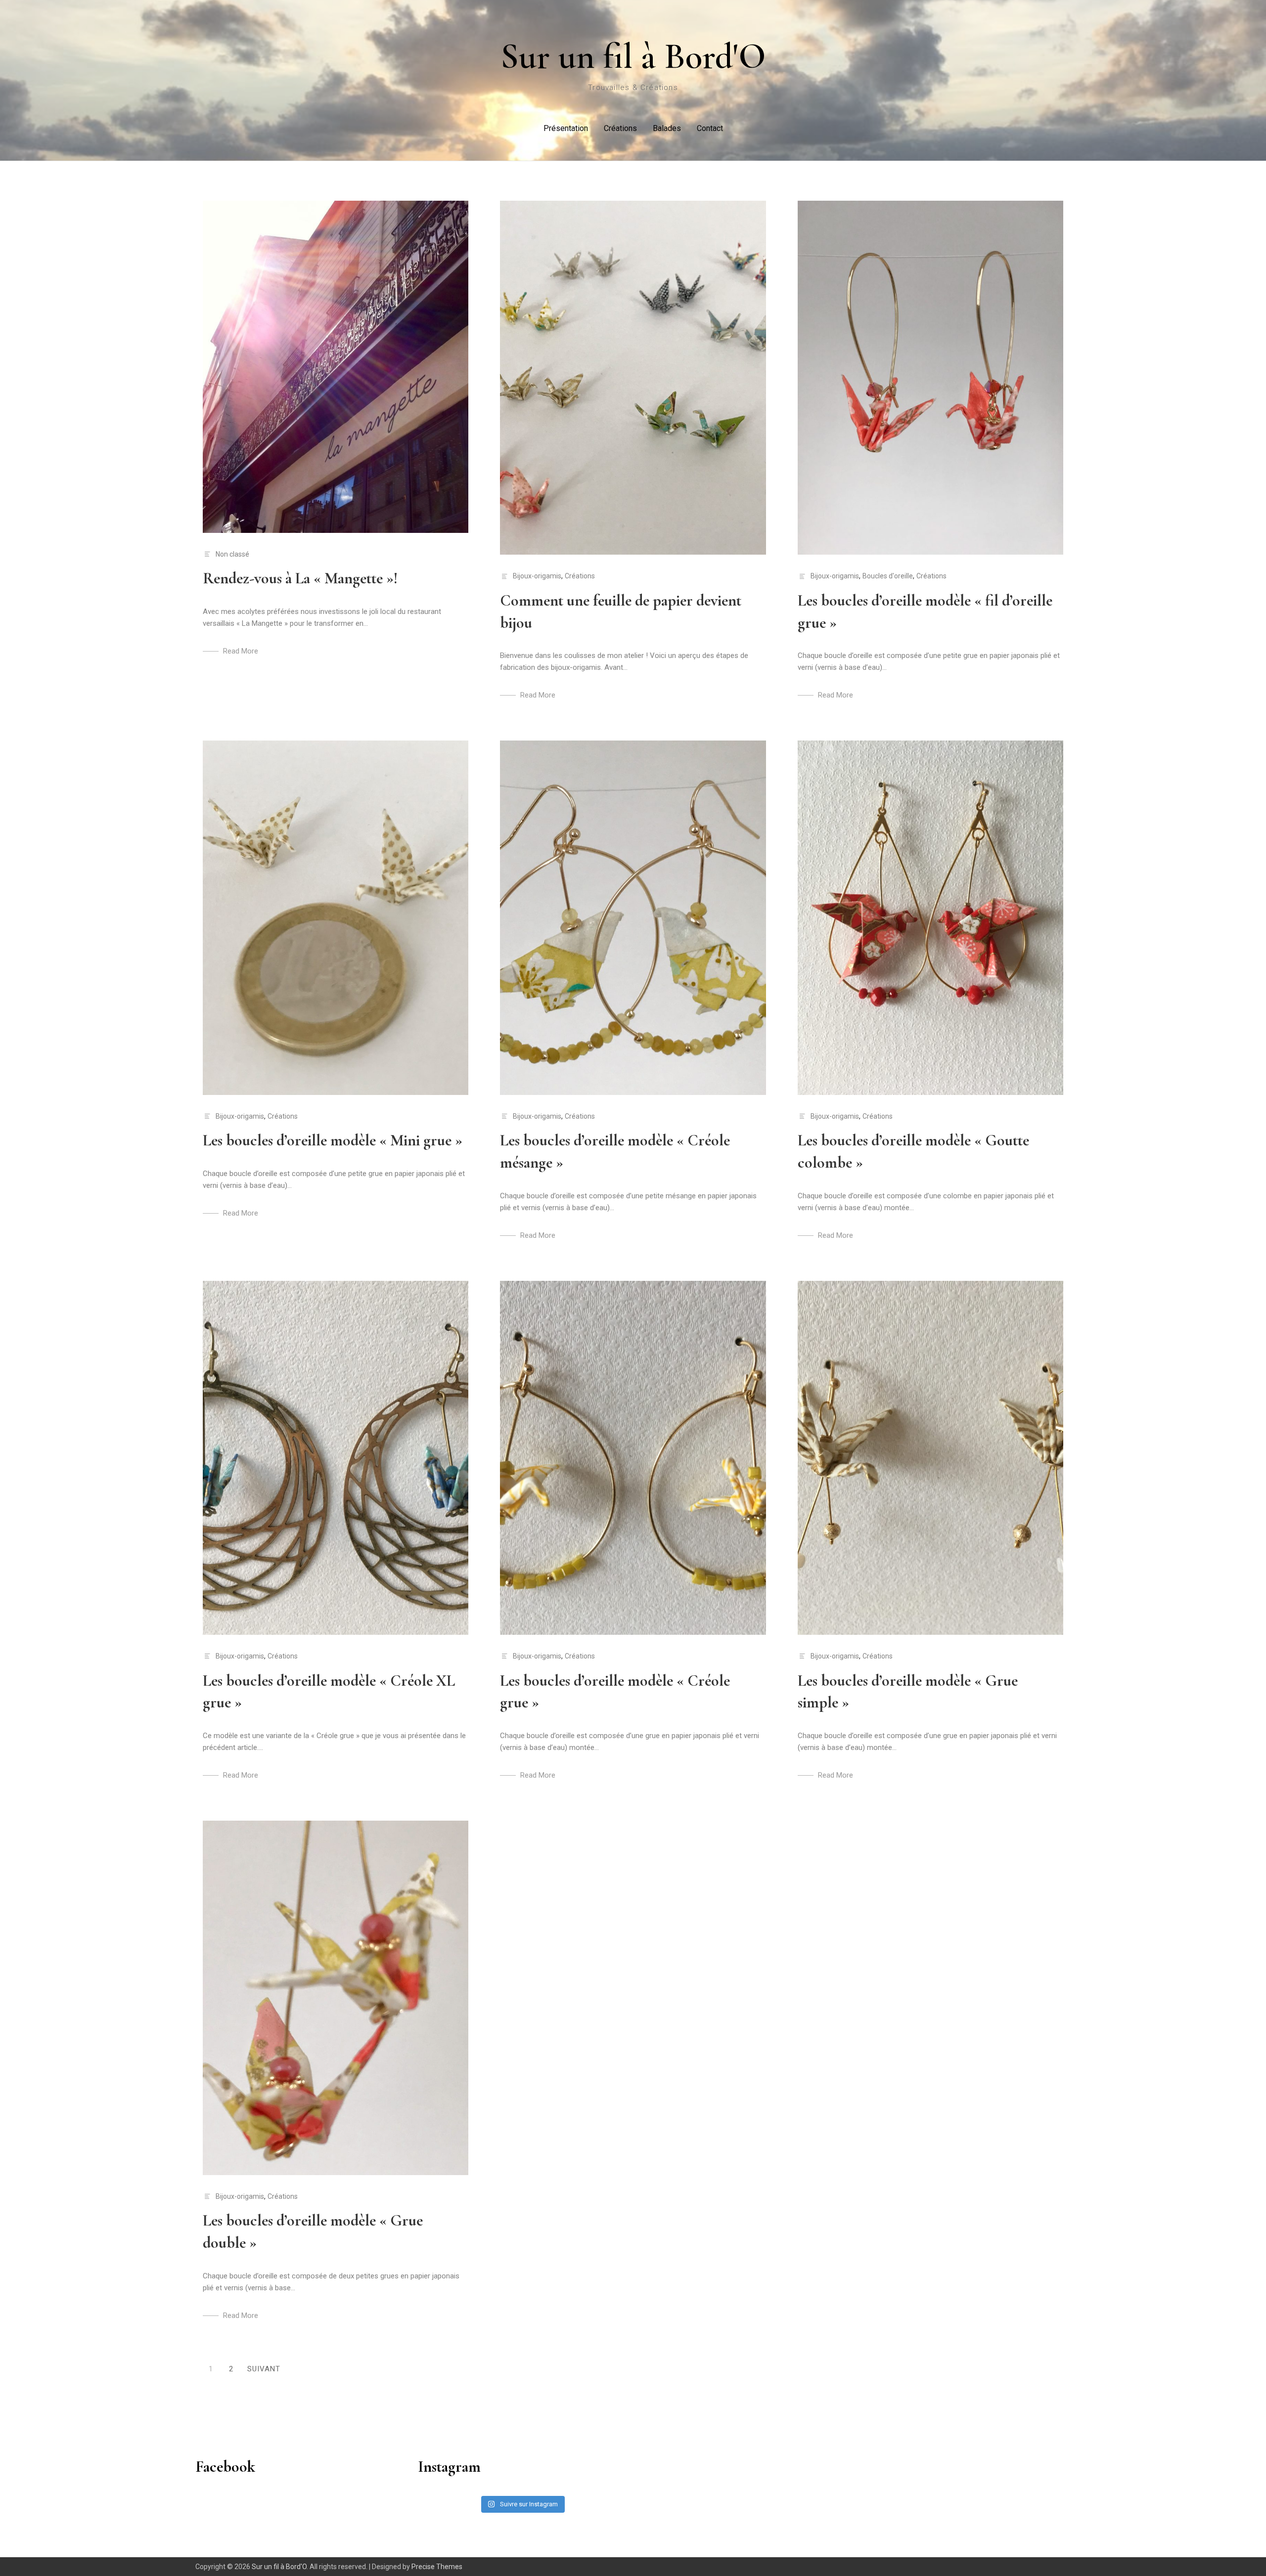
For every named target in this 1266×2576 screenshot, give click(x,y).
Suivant (264, 2369)
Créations (620, 128)
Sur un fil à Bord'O (633, 56)
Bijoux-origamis (537, 576)
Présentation (566, 128)
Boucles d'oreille (888, 576)
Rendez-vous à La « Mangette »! (300, 578)
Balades (667, 128)
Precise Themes (437, 2567)
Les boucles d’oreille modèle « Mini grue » (333, 1140)
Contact (710, 128)
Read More (241, 651)
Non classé (232, 554)
